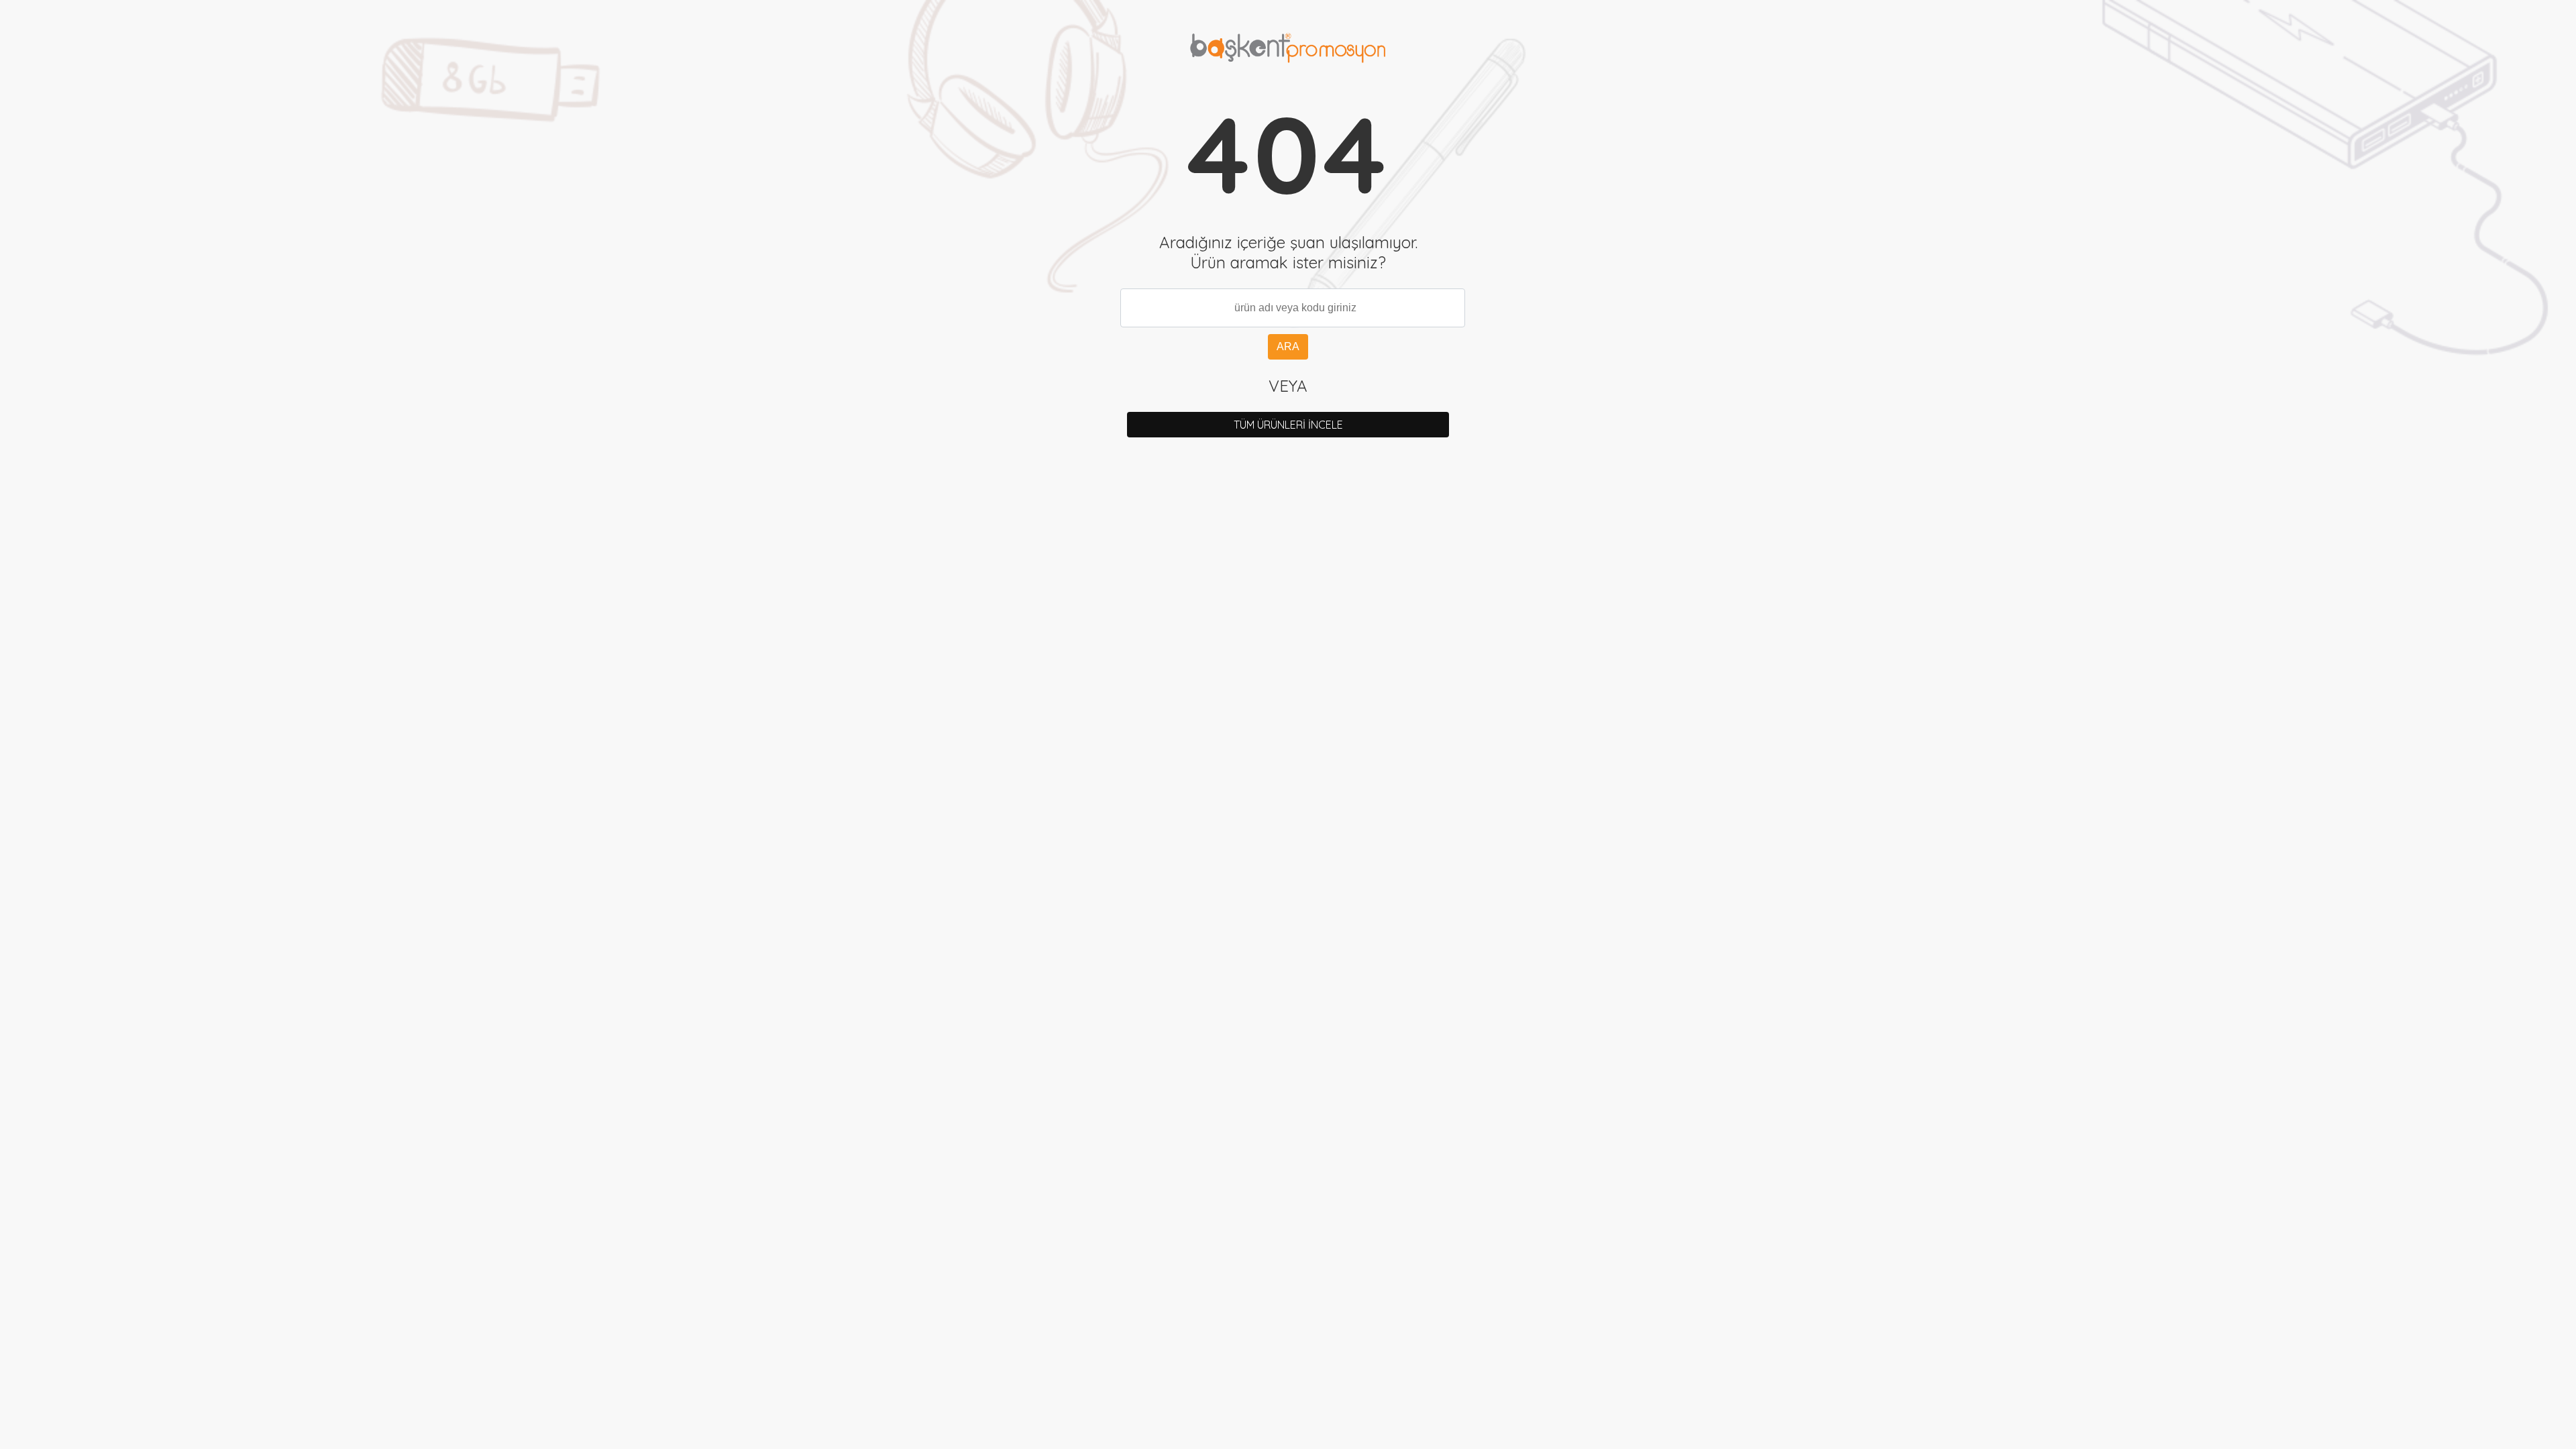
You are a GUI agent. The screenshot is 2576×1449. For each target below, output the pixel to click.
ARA (1288, 346)
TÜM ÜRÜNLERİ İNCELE (1288, 425)
